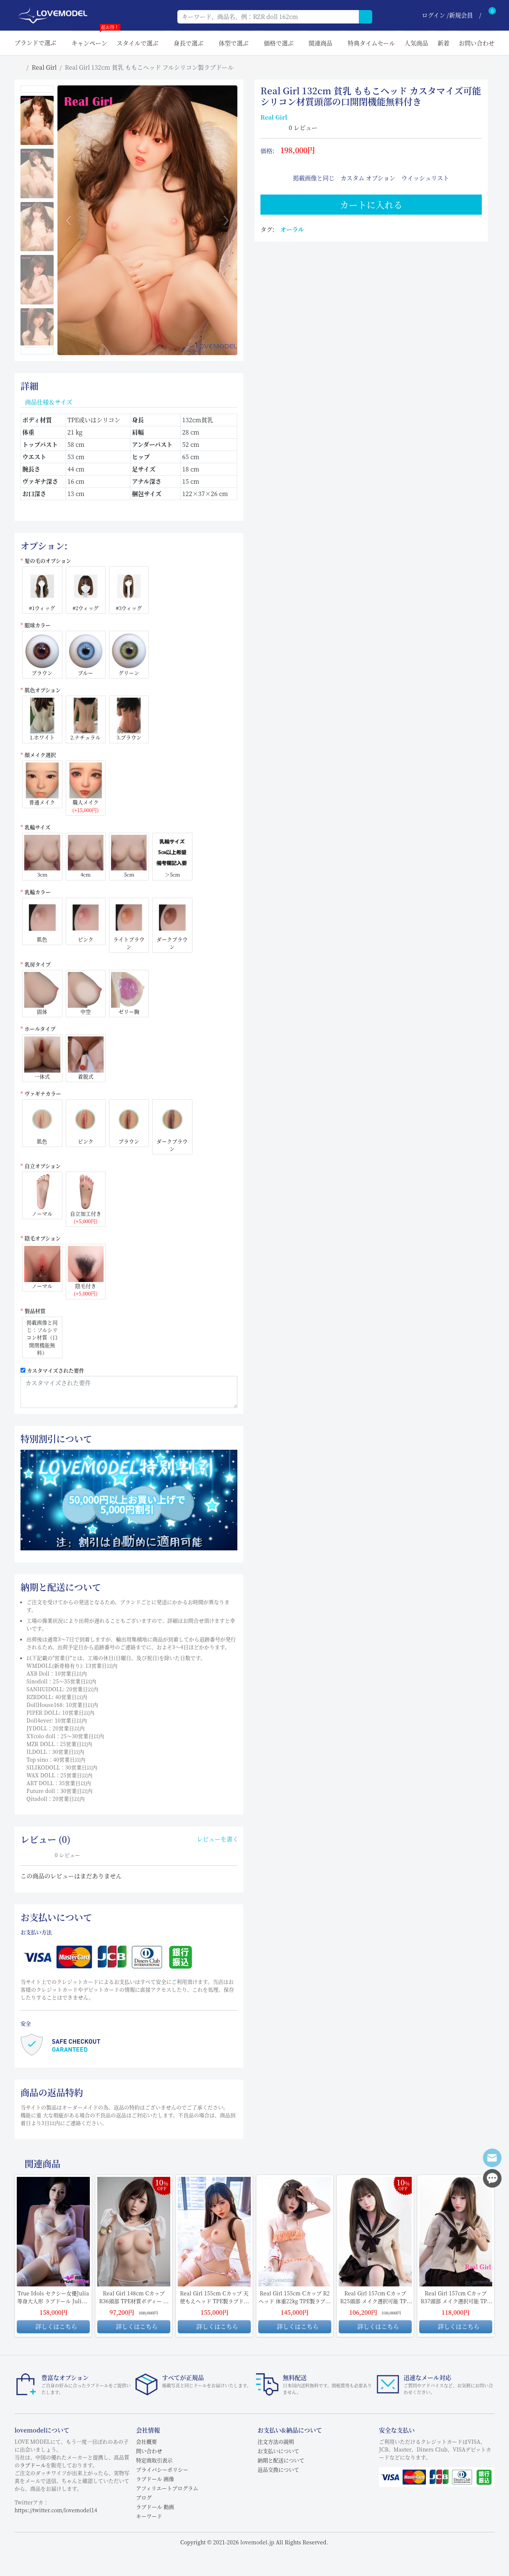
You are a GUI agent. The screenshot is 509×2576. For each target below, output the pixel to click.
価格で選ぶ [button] (279, 43)
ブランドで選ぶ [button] (35, 43)
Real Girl (44, 67)
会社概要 (146, 2441)
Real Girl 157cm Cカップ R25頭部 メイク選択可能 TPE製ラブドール (375, 2297)
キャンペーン (89, 39)
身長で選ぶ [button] (189, 43)
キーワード (149, 2516)
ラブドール (33, 2465)
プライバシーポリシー (162, 2469)
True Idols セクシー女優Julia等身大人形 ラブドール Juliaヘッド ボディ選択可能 (53, 2297)
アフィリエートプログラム (167, 2488)
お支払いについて (278, 2451)
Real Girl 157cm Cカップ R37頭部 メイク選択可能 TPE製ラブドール (456, 2297)
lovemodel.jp (257, 2542)
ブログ (144, 2497)
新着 (443, 43)
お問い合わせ (477, 43)
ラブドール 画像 (155, 2479)
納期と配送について (281, 2460)
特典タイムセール (371, 43)
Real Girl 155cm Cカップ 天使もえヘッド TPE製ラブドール (214, 2297)
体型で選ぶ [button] (234, 43)
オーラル (292, 229)
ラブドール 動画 (155, 2507)
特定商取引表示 (154, 2460)
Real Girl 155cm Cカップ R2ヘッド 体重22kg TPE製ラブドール (295, 2297)
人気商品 (416, 43)
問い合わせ (149, 2451)
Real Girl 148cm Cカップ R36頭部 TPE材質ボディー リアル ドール (134, 2297)
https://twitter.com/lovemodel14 (56, 2510)
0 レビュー (303, 128)
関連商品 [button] (320, 43)
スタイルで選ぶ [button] (137, 43)
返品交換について (278, 2469)
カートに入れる (371, 204)
